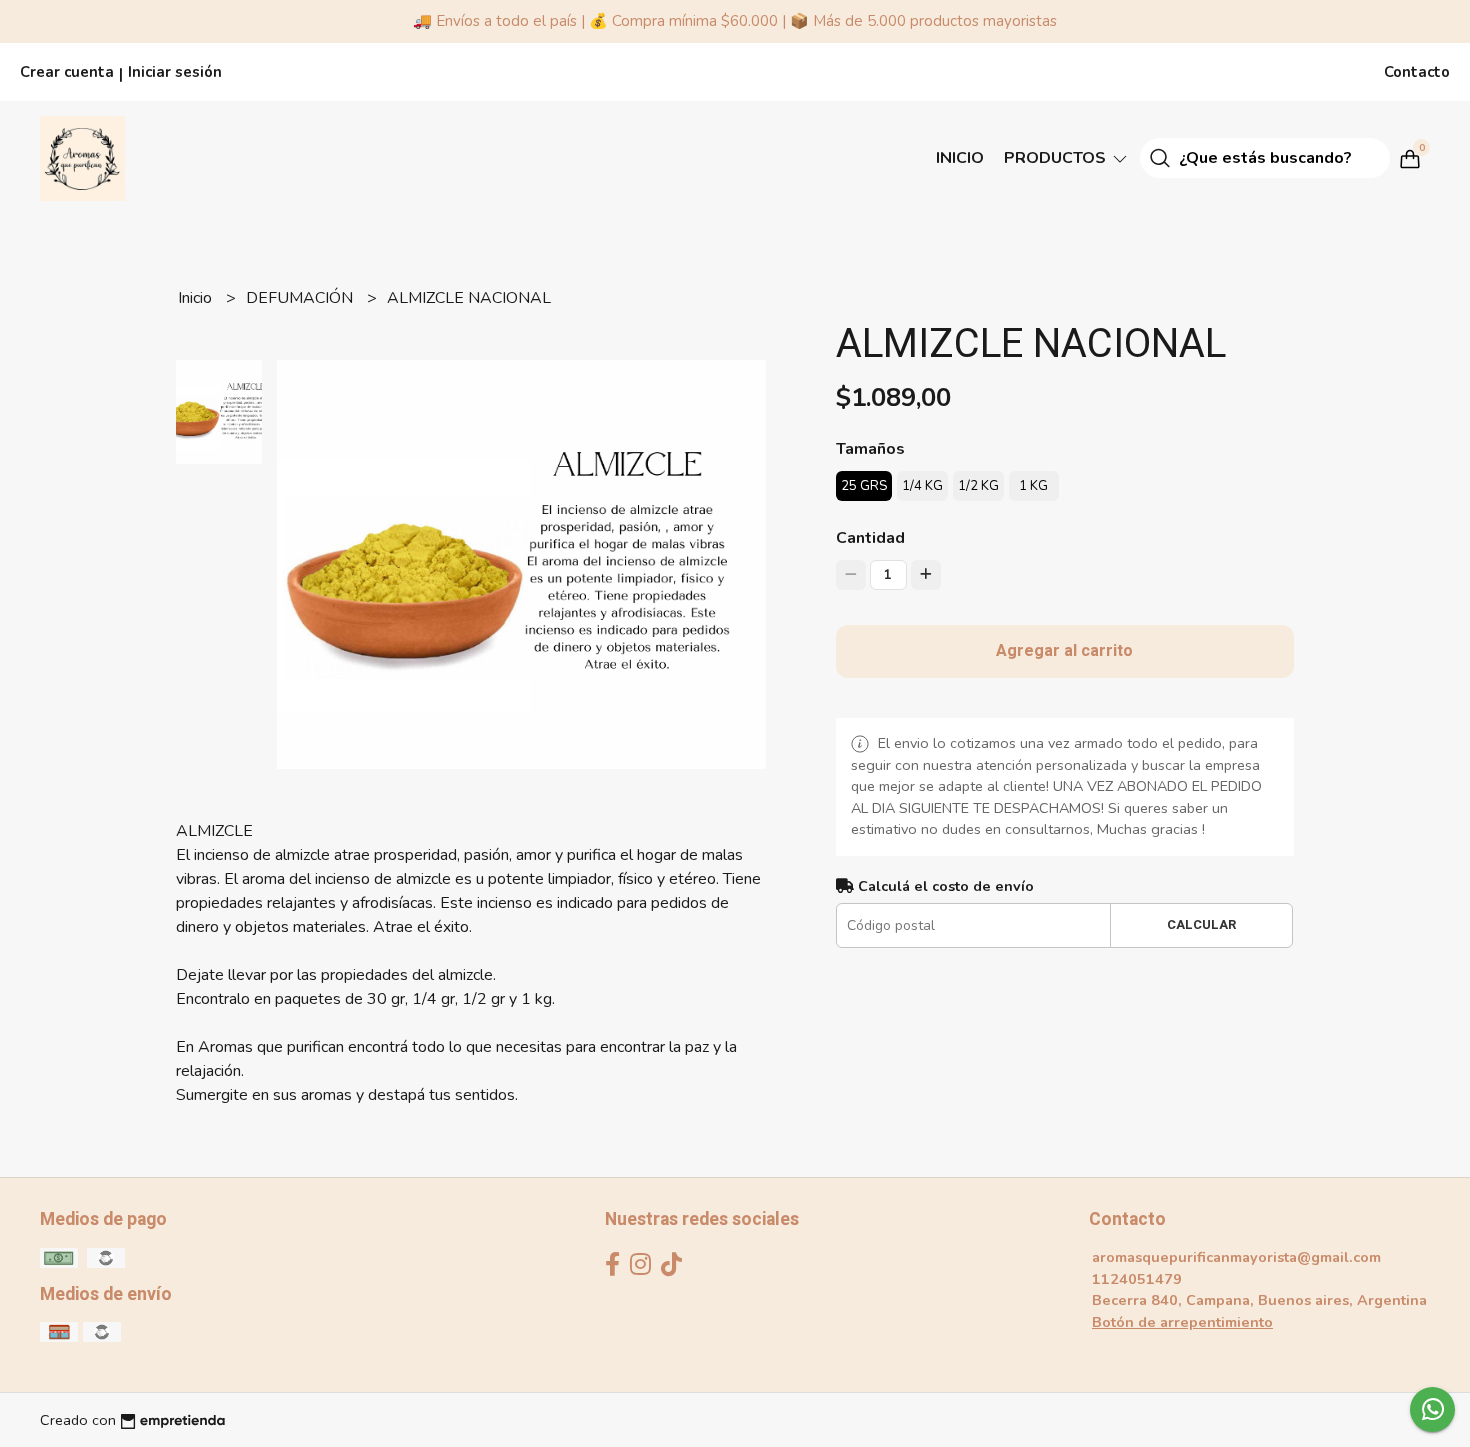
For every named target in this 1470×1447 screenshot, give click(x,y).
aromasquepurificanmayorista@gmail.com (1236, 1257)
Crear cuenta (67, 72)
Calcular (1201, 925)
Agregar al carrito (1064, 651)
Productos (1057, 158)
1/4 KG (922, 486)
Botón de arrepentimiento (1182, 1322)
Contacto (1417, 72)
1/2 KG (978, 486)
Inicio (960, 158)
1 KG (1033, 486)
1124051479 (1137, 1279)
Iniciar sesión (175, 72)
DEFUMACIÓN (301, 298)
